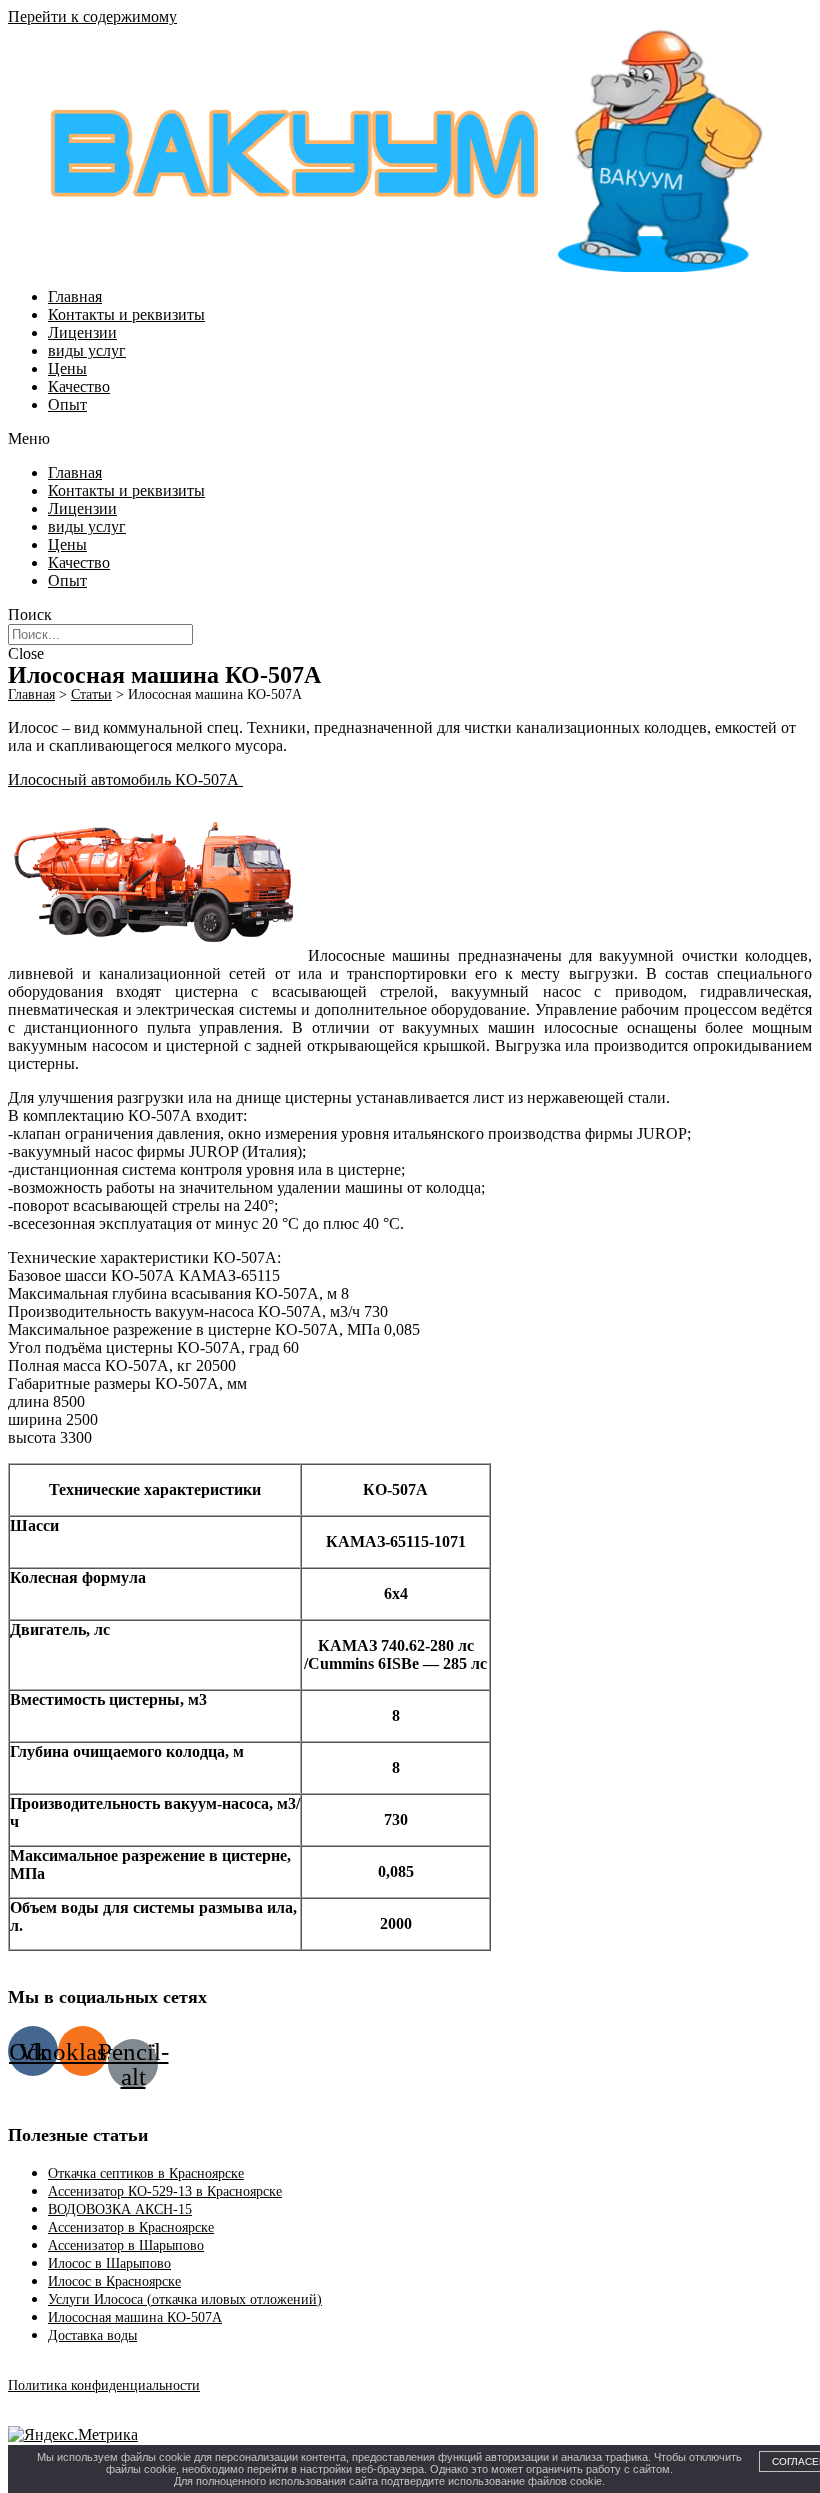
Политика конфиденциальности (104, 2385)
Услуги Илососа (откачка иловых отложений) (185, 2299)
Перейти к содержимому (92, 16)
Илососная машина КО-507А (135, 2317)
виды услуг (87, 350)
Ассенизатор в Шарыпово (126, 2245)
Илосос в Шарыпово (109, 2263)
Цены (67, 368)
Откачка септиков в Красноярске (146, 2173)
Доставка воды (92, 2335)
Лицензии (82, 332)
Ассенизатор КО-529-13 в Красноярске (165, 2191)
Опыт (67, 404)
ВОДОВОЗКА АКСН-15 (120, 2209)
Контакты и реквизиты (126, 314)
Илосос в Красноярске (114, 2281)
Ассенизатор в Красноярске (131, 2227)
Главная (75, 296)
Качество (79, 386)
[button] (410, 439)
